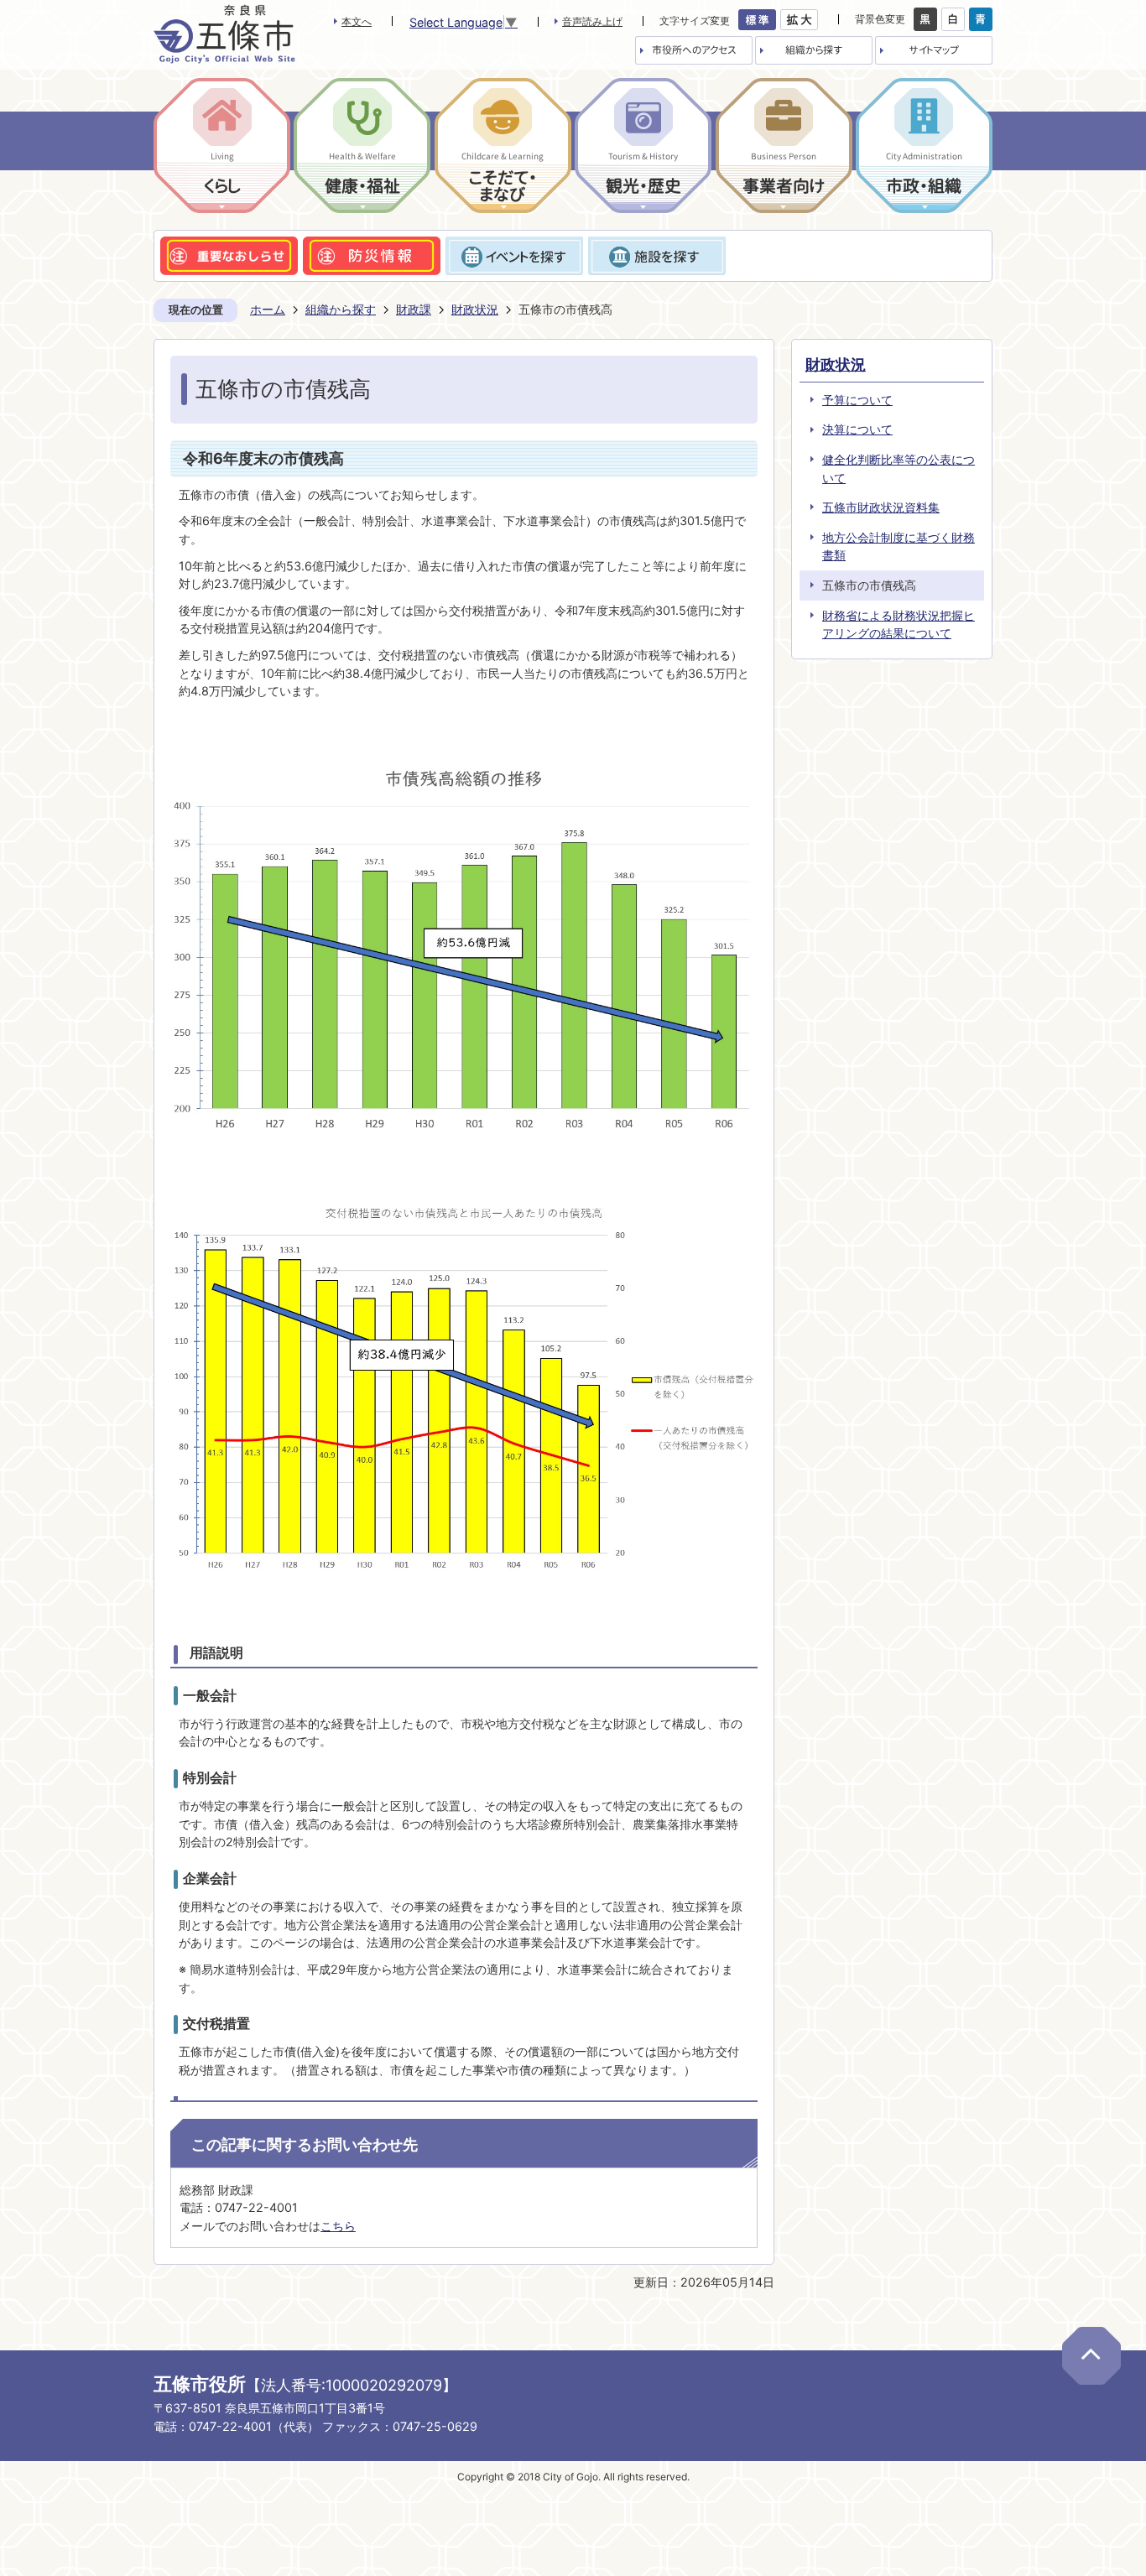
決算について (857, 429)
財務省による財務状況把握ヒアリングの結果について (899, 624)
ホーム (268, 309)
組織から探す (341, 309)
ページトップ (1091, 2356)
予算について (857, 400)
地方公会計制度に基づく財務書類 (899, 546)
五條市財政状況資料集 (881, 507)
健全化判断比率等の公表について (899, 468)
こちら (338, 2226)
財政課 (414, 309)
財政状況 (475, 309)
